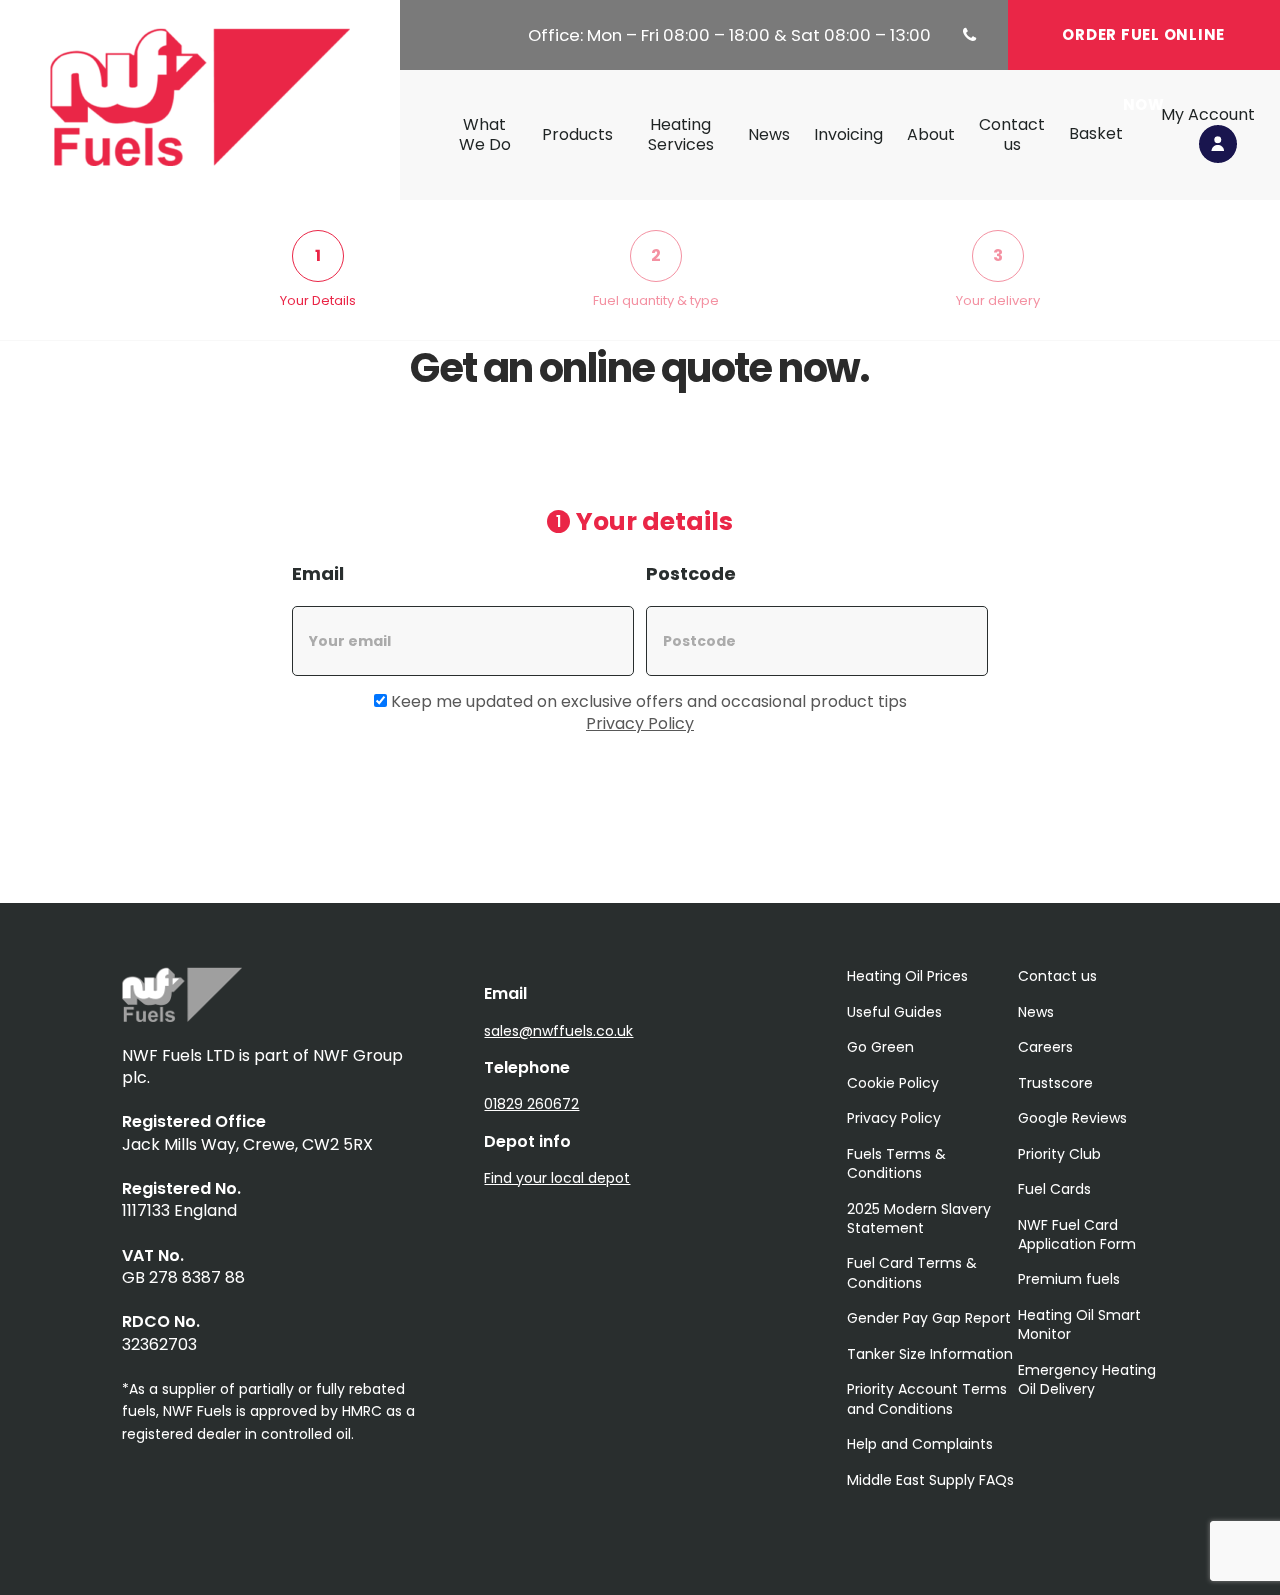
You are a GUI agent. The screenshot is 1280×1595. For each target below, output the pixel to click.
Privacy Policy (640, 723)
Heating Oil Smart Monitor (1079, 1324)
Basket (1096, 134)
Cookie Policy (893, 1083)
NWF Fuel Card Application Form (1077, 1234)
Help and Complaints (920, 1444)
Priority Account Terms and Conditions (927, 1398)
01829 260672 (531, 1104)
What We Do (485, 135)
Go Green (880, 1047)
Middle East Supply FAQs (930, 1480)
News (769, 135)
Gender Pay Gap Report (929, 1318)
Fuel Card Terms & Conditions (912, 1272)
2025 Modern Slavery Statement (919, 1218)
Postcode (691, 573)
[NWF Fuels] (182, 1016)
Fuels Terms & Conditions (896, 1163)
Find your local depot (557, 1178)
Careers (1045, 1047)
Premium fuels (1069, 1279)
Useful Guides (894, 1012)
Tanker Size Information (930, 1354)
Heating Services (681, 135)
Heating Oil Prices (907, 976)
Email (318, 573)
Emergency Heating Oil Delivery (1087, 1379)
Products (577, 135)
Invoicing (848, 135)
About (931, 135)
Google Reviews (1072, 1118)
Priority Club (1059, 1154)
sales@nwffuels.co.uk (558, 1031)
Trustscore (1055, 1083)
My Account (1208, 115)
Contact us (1012, 135)
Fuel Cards (1054, 1189)
